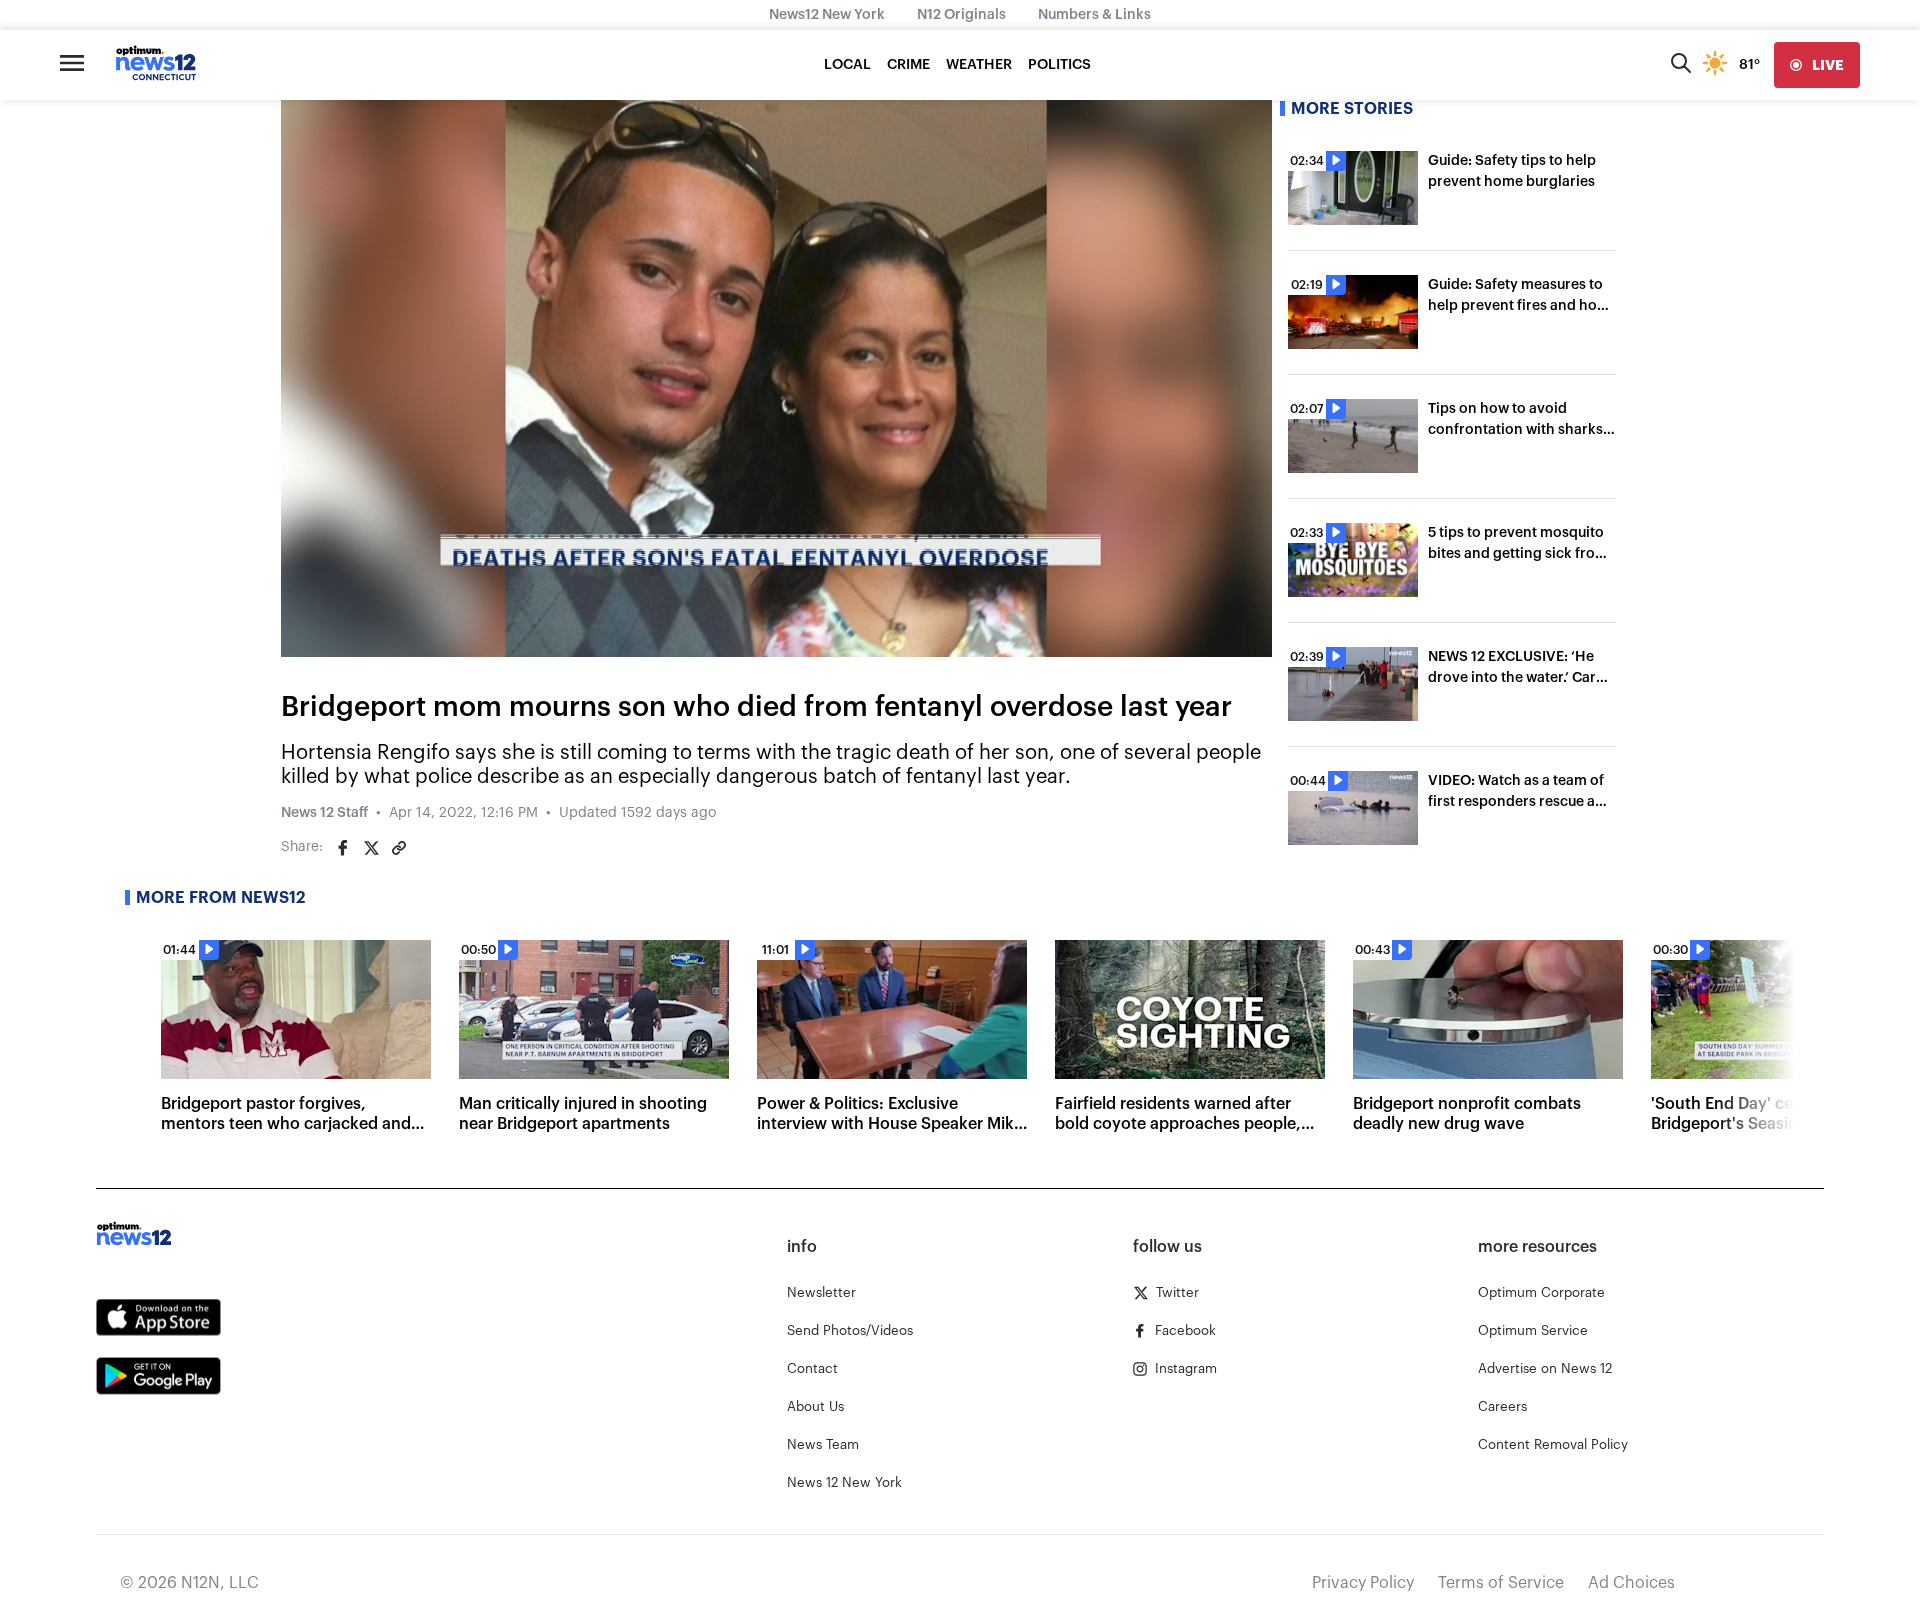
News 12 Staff (324, 813)
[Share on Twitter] (371, 848)
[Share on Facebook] (343, 848)
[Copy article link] (399, 848)
